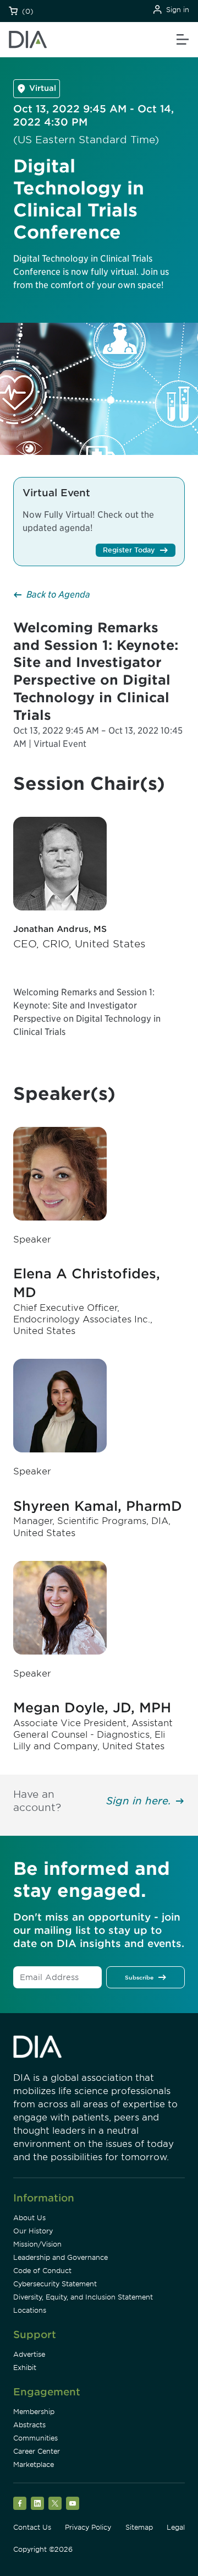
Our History (33, 2231)
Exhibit (25, 2368)
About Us (29, 2218)
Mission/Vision (37, 2244)
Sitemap (139, 2527)
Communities (35, 2438)
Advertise (29, 2354)
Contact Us (32, 2527)
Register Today (129, 550)
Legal (176, 2527)
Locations (30, 2310)
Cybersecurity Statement (55, 2284)
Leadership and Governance (61, 2257)
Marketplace (34, 2464)
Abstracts (29, 2425)
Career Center (37, 2451)
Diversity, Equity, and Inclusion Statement (83, 2297)
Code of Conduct (42, 2271)
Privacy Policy (88, 2527)
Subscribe (139, 1977)
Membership (34, 2412)
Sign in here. (139, 1801)
